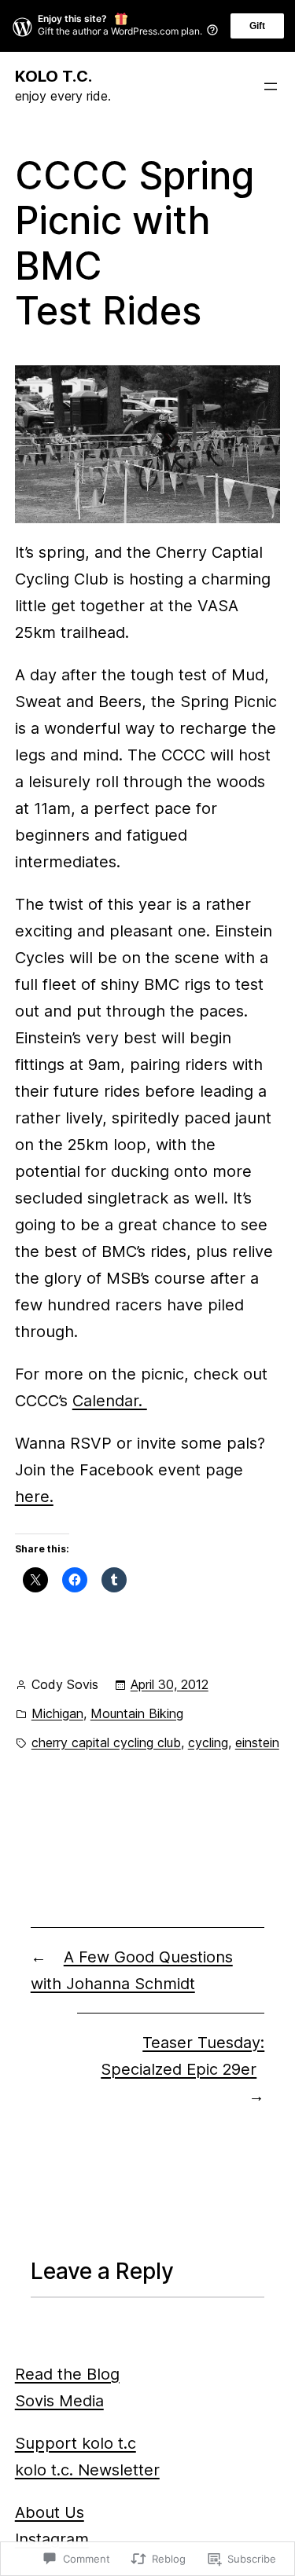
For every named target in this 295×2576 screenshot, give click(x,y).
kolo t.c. (53, 76)
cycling (208, 1742)
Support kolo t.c (76, 2443)
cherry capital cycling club (106, 1742)
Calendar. (110, 1401)
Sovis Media (59, 2401)
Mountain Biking (137, 1713)
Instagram (52, 2539)
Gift (257, 26)
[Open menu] (271, 86)
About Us (50, 2512)
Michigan (57, 1713)
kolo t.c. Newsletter (87, 2470)
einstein (257, 1742)
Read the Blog (67, 2374)
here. (34, 1497)
